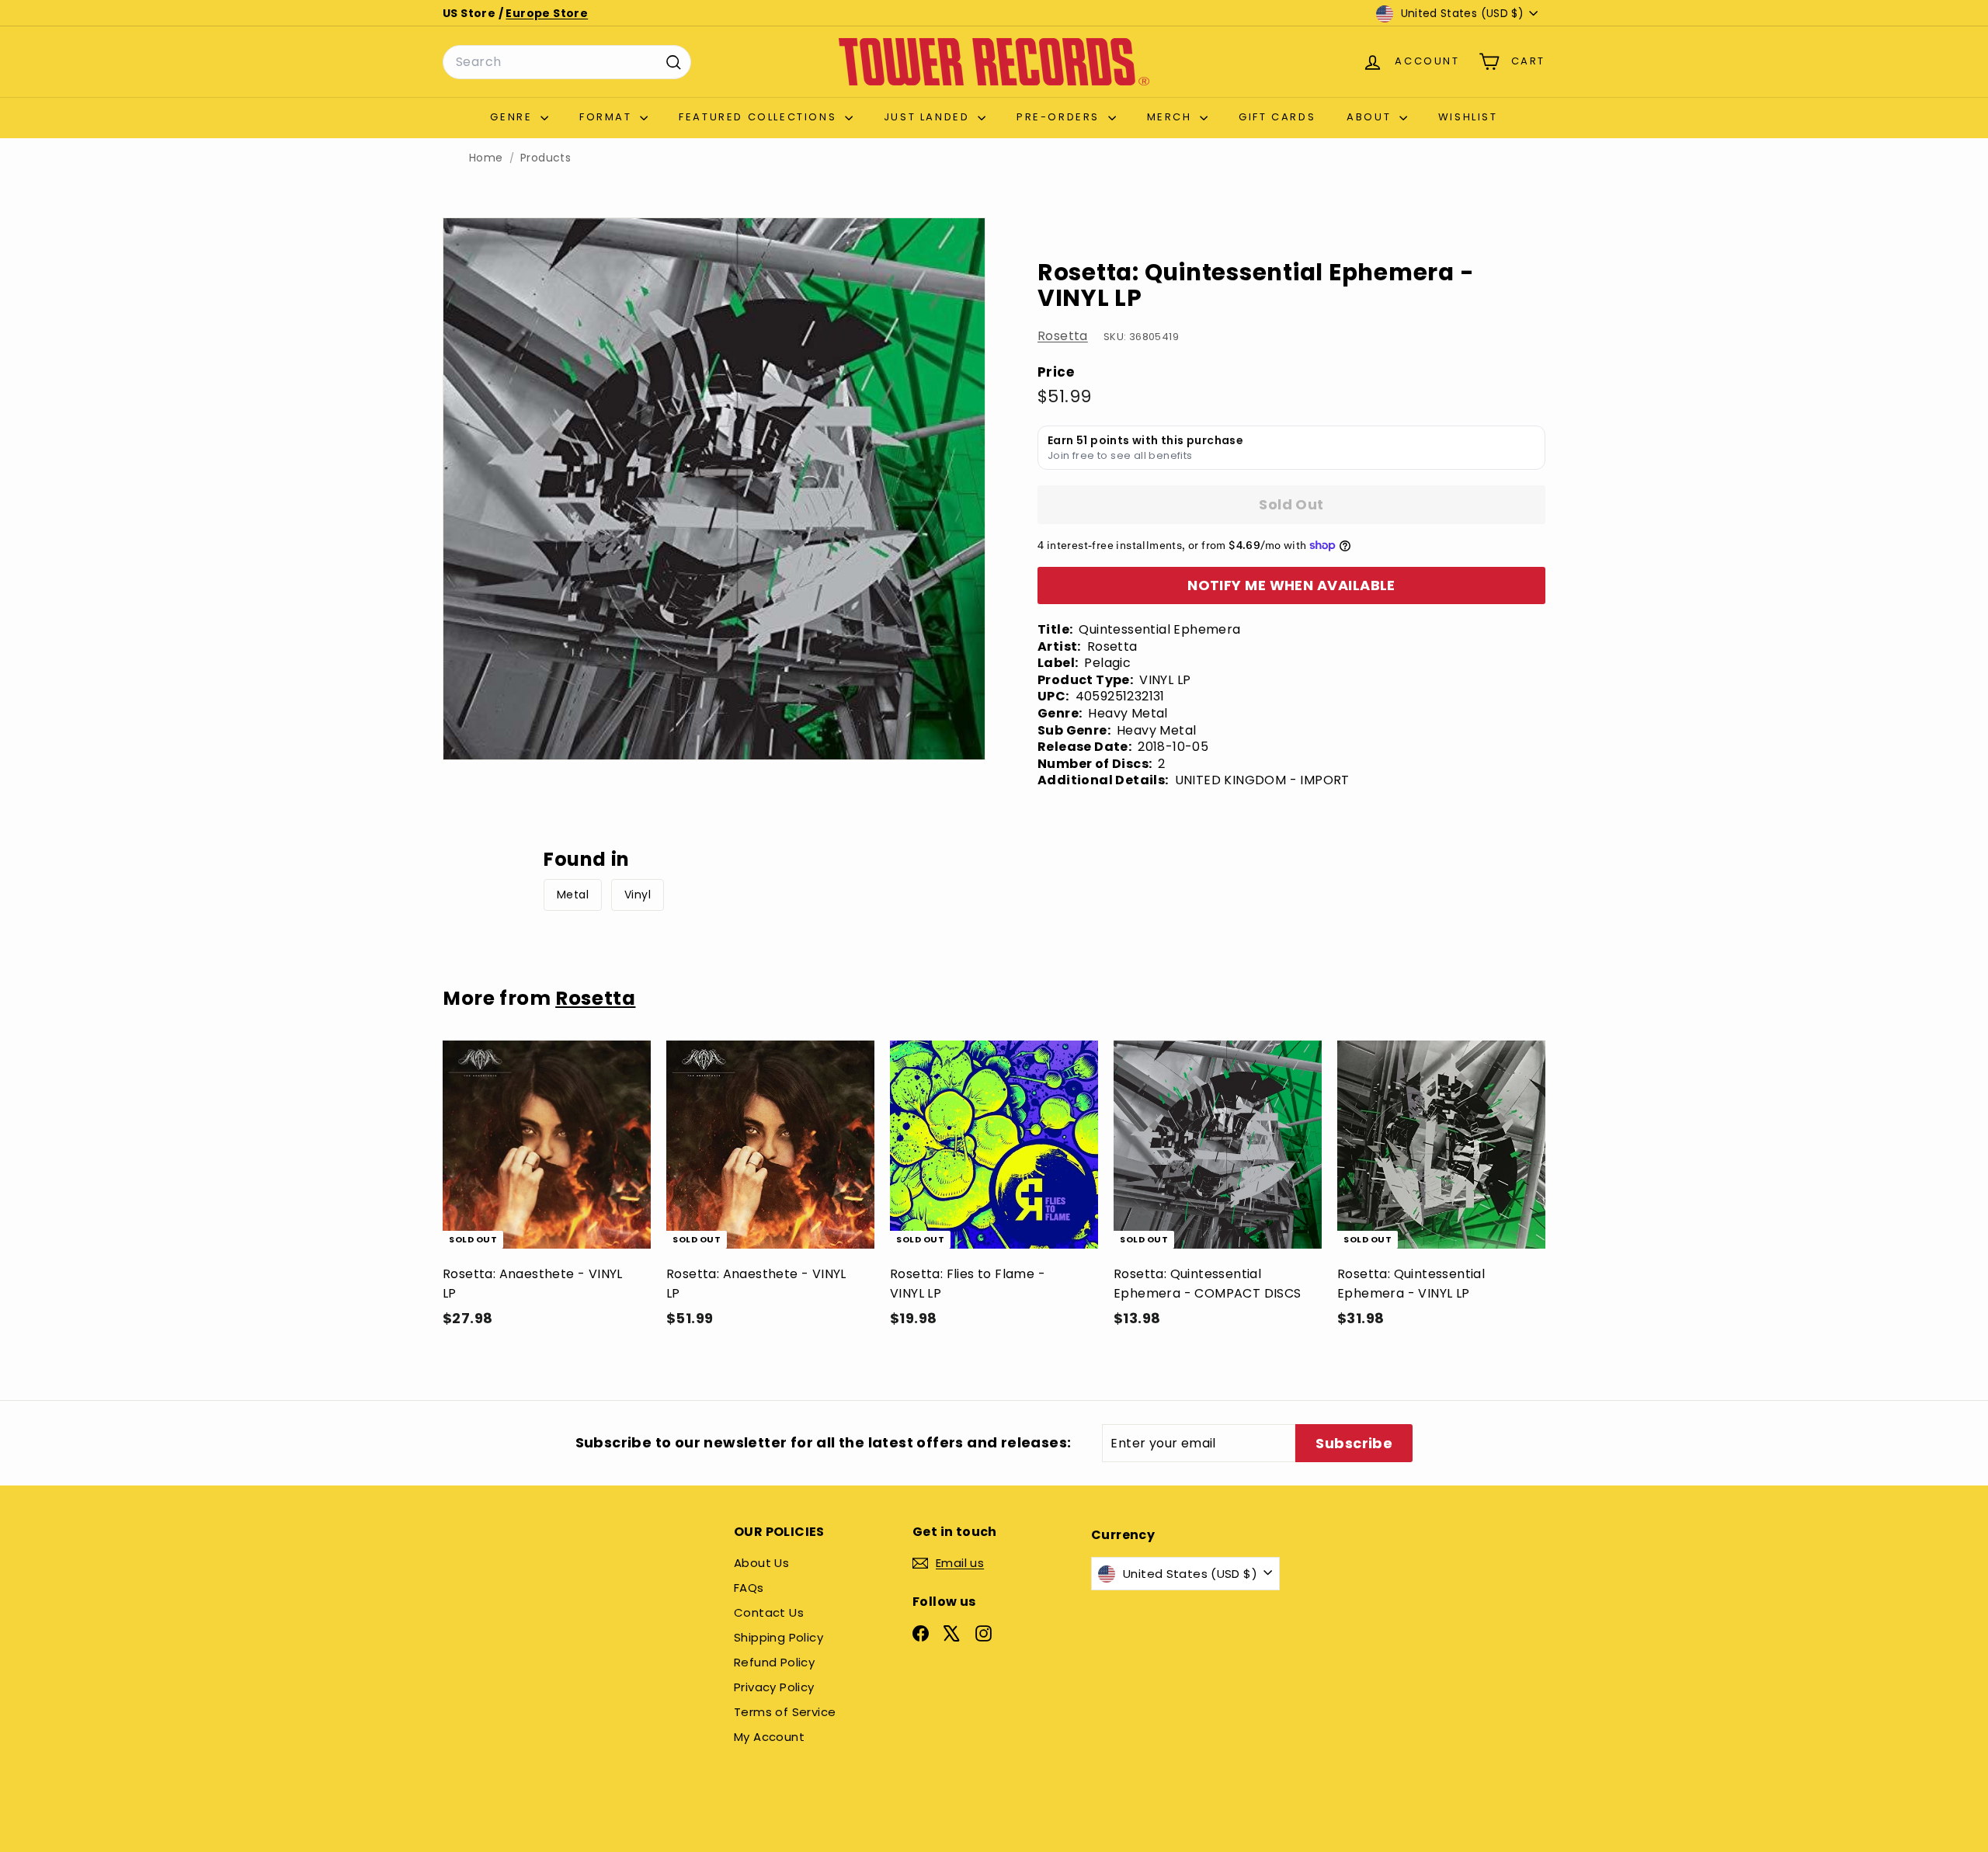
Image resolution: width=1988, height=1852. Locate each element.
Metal (573, 895)
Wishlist (1468, 117)
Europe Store (547, 13)
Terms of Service (785, 1712)
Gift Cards (1277, 117)
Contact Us (769, 1612)
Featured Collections (760, 117)
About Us (761, 1563)
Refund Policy (774, 1662)
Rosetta (1063, 336)
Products (546, 158)
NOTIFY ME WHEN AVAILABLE (1291, 585)
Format (608, 117)
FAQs (749, 1588)
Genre (513, 117)
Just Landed (929, 117)
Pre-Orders (1060, 117)
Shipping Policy (779, 1637)
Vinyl (638, 895)
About (1371, 117)
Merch (1172, 117)
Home (486, 158)
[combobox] (567, 62)
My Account (769, 1737)
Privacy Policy (774, 1687)
